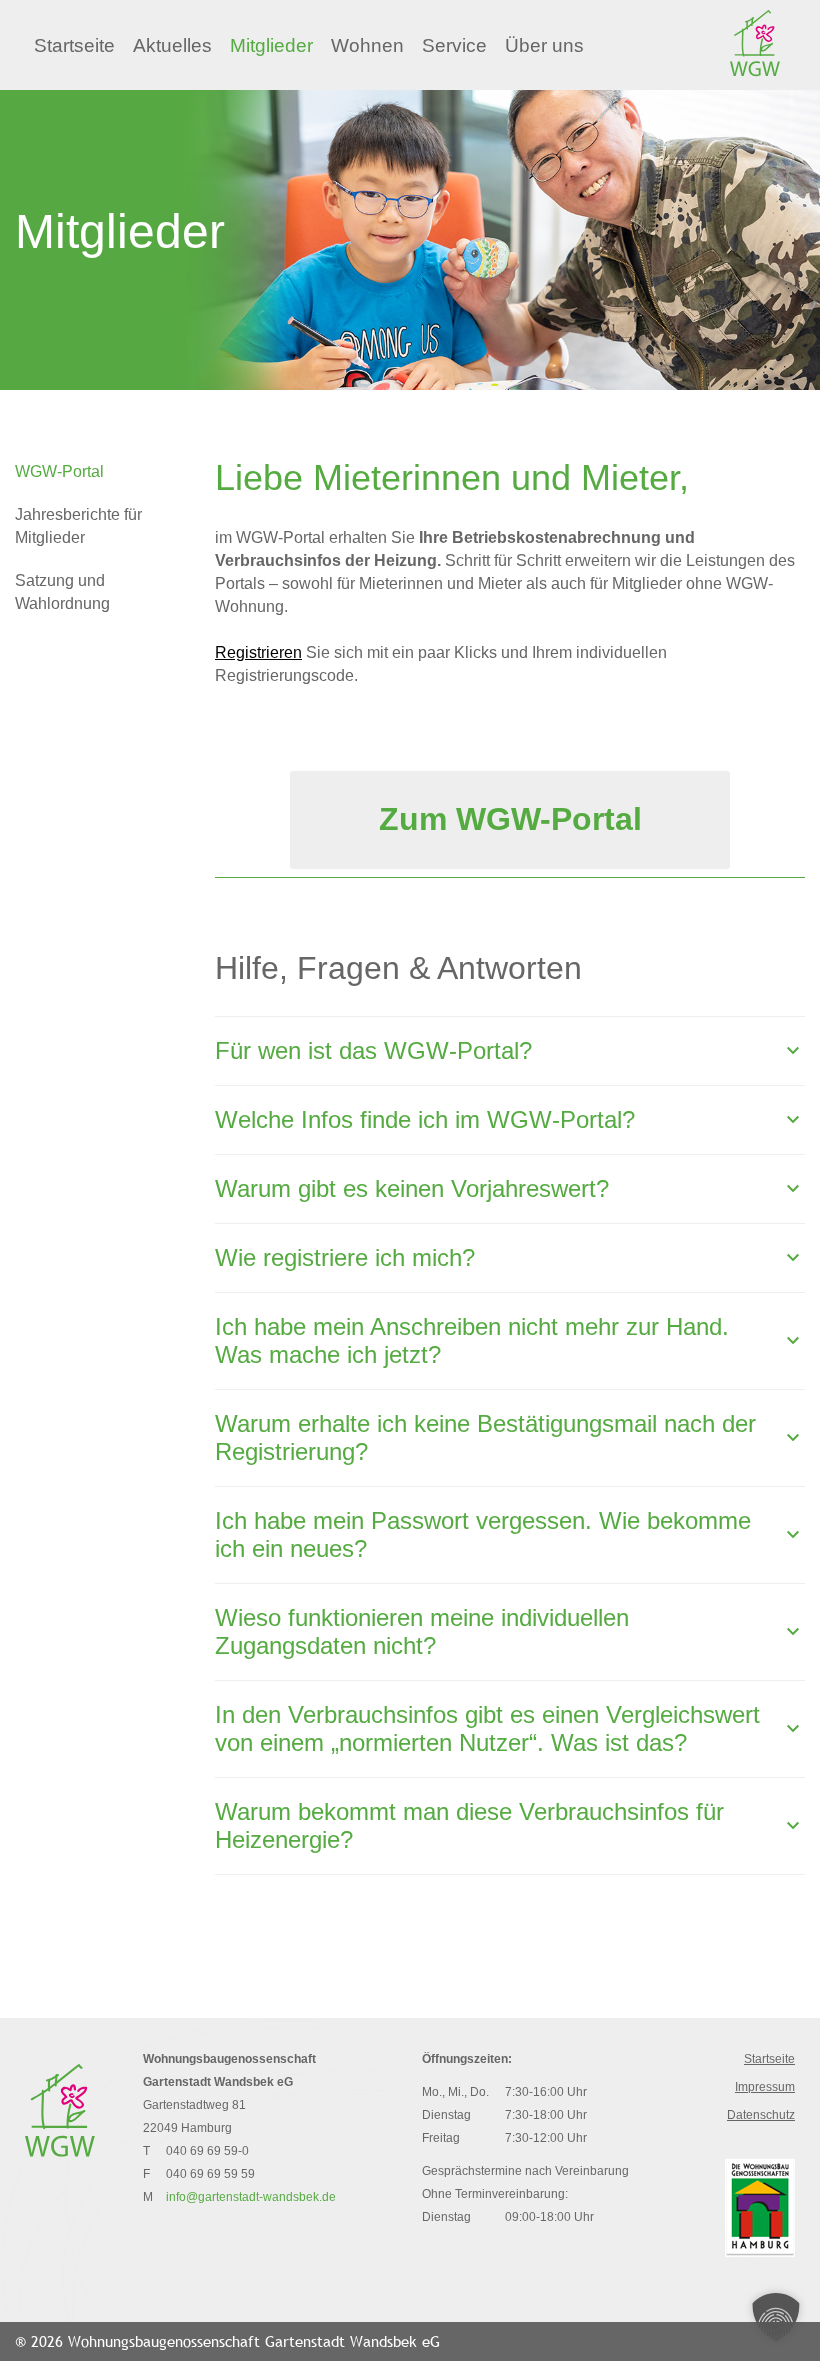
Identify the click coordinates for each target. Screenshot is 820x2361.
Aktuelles (172, 45)
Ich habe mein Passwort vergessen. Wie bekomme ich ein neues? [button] (483, 1534)
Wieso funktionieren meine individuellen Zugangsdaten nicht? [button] (422, 1631)
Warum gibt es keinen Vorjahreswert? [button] (412, 1188)
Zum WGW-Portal (510, 819)
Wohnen (367, 45)
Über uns (544, 45)
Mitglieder (271, 45)
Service (454, 45)
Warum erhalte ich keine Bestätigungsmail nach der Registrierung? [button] (485, 1437)
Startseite (74, 45)
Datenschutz (761, 2115)
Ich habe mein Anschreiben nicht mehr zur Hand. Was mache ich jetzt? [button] (472, 1340)
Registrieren (258, 652)
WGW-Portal (59, 471)
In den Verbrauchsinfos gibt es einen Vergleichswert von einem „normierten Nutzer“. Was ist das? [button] (487, 1728)
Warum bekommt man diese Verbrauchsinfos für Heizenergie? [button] (469, 1825)
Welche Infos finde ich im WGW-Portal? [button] (425, 1119)
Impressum (765, 2087)
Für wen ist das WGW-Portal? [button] (373, 1050)
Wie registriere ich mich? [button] (345, 1257)
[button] (776, 2317)
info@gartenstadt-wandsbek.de (251, 2197)
